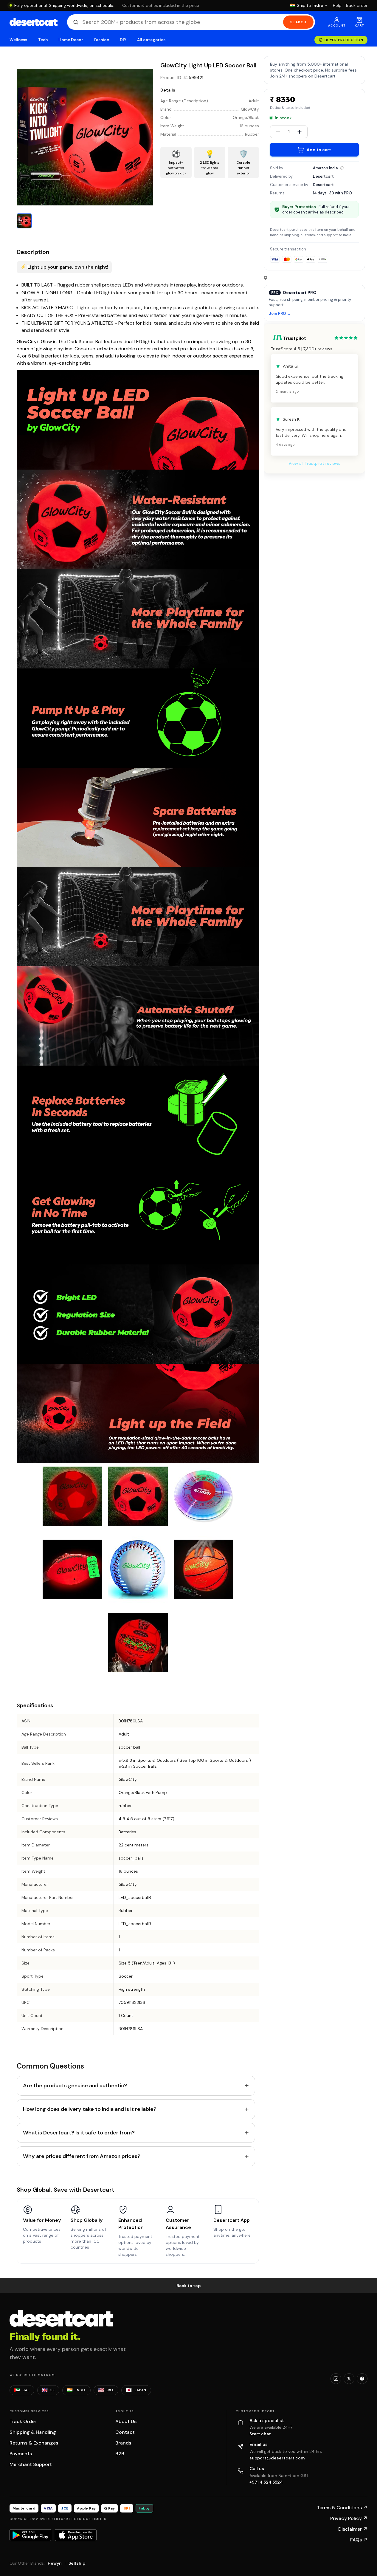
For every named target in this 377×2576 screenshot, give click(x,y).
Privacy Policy (349, 2518)
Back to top (189, 2286)
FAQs (359, 2540)
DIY (123, 40)
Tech (43, 40)
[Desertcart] (34, 22)
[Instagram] (336, 2379)
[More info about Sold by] (342, 168)
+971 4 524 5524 (266, 2482)
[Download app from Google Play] (30, 2535)
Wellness (18, 40)
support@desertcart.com (277, 2458)
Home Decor (71, 40)
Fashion (102, 40)
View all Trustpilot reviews (314, 463)
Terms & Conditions (342, 2508)
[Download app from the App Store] (76, 2535)
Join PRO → (280, 314)
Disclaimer (353, 2529)
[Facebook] (362, 2379)
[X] (349, 2379)
